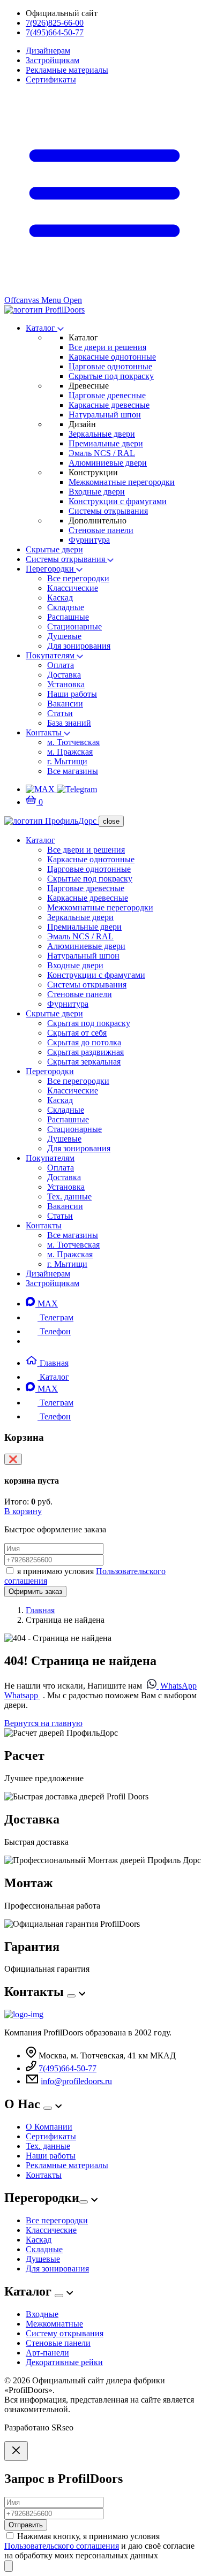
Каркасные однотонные (112, 357)
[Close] (16, 2451)
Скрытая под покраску (89, 1023)
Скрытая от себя (77, 1033)
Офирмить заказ (35, 1591)
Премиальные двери (106, 443)
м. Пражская (70, 752)
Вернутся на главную (43, 1723)
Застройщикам (53, 60)
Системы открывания (108, 511)
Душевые (64, 636)
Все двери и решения (107, 347)
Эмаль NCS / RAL (102, 453)
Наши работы (72, 694)
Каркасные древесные (109, 405)
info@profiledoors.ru (76, 2081)
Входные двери (97, 492)
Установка (66, 684)
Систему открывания (65, 2333)
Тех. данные (69, 1196)
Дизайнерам (48, 51)
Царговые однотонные (110, 366)
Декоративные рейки (64, 2362)
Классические (73, 588)
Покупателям (51, 655)
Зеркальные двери (102, 434)
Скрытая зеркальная (84, 1062)
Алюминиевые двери (108, 463)
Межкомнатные (54, 2324)
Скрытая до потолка (84, 1042)
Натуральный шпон (105, 415)
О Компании (49, 2127)
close (111, 821)
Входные (42, 2314)
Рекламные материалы (67, 70)
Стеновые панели (101, 530)
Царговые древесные (107, 395)
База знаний (69, 723)
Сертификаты (51, 79)
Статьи (60, 713)
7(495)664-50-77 (55, 32)
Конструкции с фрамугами (118, 501)
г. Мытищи (67, 761)
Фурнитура (89, 540)
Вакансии (65, 704)
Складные (66, 607)
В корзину (23, 1511)
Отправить (26, 2525)
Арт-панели (47, 2353)
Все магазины (73, 771)
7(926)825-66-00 (55, 23)
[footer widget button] (71, 1996)
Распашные (68, 617)
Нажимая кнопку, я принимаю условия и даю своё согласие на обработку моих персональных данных (99, 2546)
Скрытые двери (54, 549)
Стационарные (74, 626)
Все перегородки (78, 578)
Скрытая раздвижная (85, 1052)
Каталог (42, 328)
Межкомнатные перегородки (122, 482)
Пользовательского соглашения (62, 2546)
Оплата (61, 665)
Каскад (60, 598)
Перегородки (51, 569)
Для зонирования (79, 646)
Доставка (64, 675)
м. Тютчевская (73, 742)
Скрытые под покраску (111, 376)
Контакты (45, 732)
